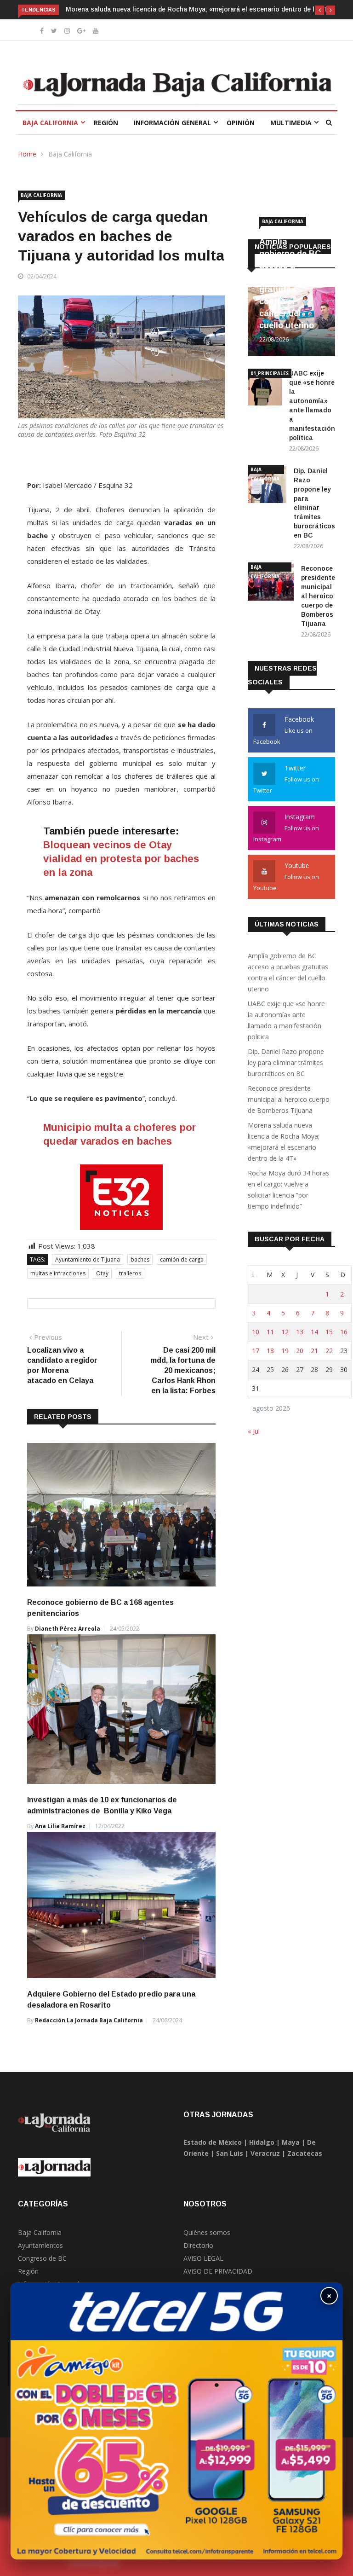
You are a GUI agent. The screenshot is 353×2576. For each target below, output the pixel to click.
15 (329, 1332)
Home (27, 154)
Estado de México (213, 2142)
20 (300, 1351)
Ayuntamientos (40, 2245)
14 (314, 1332)
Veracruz (265, 2153)
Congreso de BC (42, 2258)
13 (300, 1332)
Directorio (198, 2245)
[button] (319, 10)
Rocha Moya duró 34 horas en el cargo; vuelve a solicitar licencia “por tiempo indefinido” (288, 1190)
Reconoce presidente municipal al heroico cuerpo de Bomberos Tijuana (318, 596)
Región (106, 123)
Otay (102, 1273)
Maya (291, 2142)
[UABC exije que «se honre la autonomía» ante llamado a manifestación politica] (265, 389)
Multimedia (291, 123)
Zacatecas (305, 2153)
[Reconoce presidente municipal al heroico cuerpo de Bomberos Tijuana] (271, 584)
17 (256, 1351)
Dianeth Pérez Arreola (68, 1629)
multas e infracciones (58, 1273)
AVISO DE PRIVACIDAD (218, 2271)
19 (285, 1351)
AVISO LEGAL (203, 2258)
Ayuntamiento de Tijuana (88, 1259)
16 (344, 1332)
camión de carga (182, 1259)
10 (256, 1332)
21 (314, 1351)
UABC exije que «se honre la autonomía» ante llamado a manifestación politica (286, 1020)
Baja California (50, 123)
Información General (172, 123)
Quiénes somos (207, 2232)
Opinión (241, 123)
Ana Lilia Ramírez (60, 1826)
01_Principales (270, 373)
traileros (130, 1273)
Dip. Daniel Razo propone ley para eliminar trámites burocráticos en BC (286, 1062)
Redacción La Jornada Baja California (89, 2020)
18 (270, 1351)
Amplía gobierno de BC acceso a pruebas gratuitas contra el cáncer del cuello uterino (288, 972)
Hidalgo (262, 2142)
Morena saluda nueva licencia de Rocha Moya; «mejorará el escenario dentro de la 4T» (199, 9)
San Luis (230, 2153)
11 (270, 1332)
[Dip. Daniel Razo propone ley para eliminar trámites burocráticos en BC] (267, 486)
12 (285, 1332)
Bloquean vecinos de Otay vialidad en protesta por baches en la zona (121, 859)
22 (329, 1351)
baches (140, 1259)
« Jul (254, 1431)
